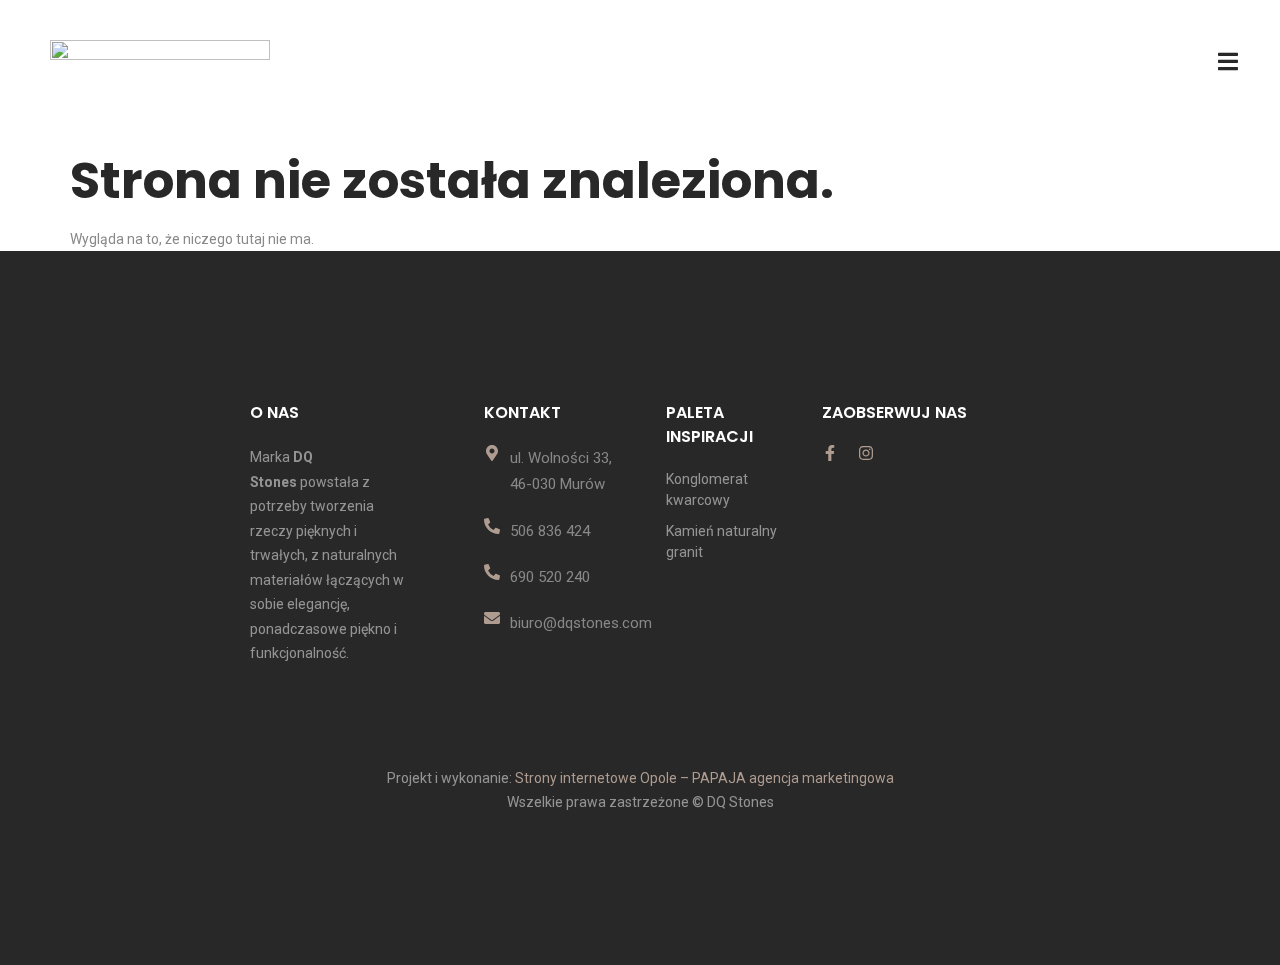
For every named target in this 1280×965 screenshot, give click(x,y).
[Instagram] (866, 453)
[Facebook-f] (830, 453)
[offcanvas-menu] (1228, 61)
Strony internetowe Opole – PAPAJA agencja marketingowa (704, 778)
